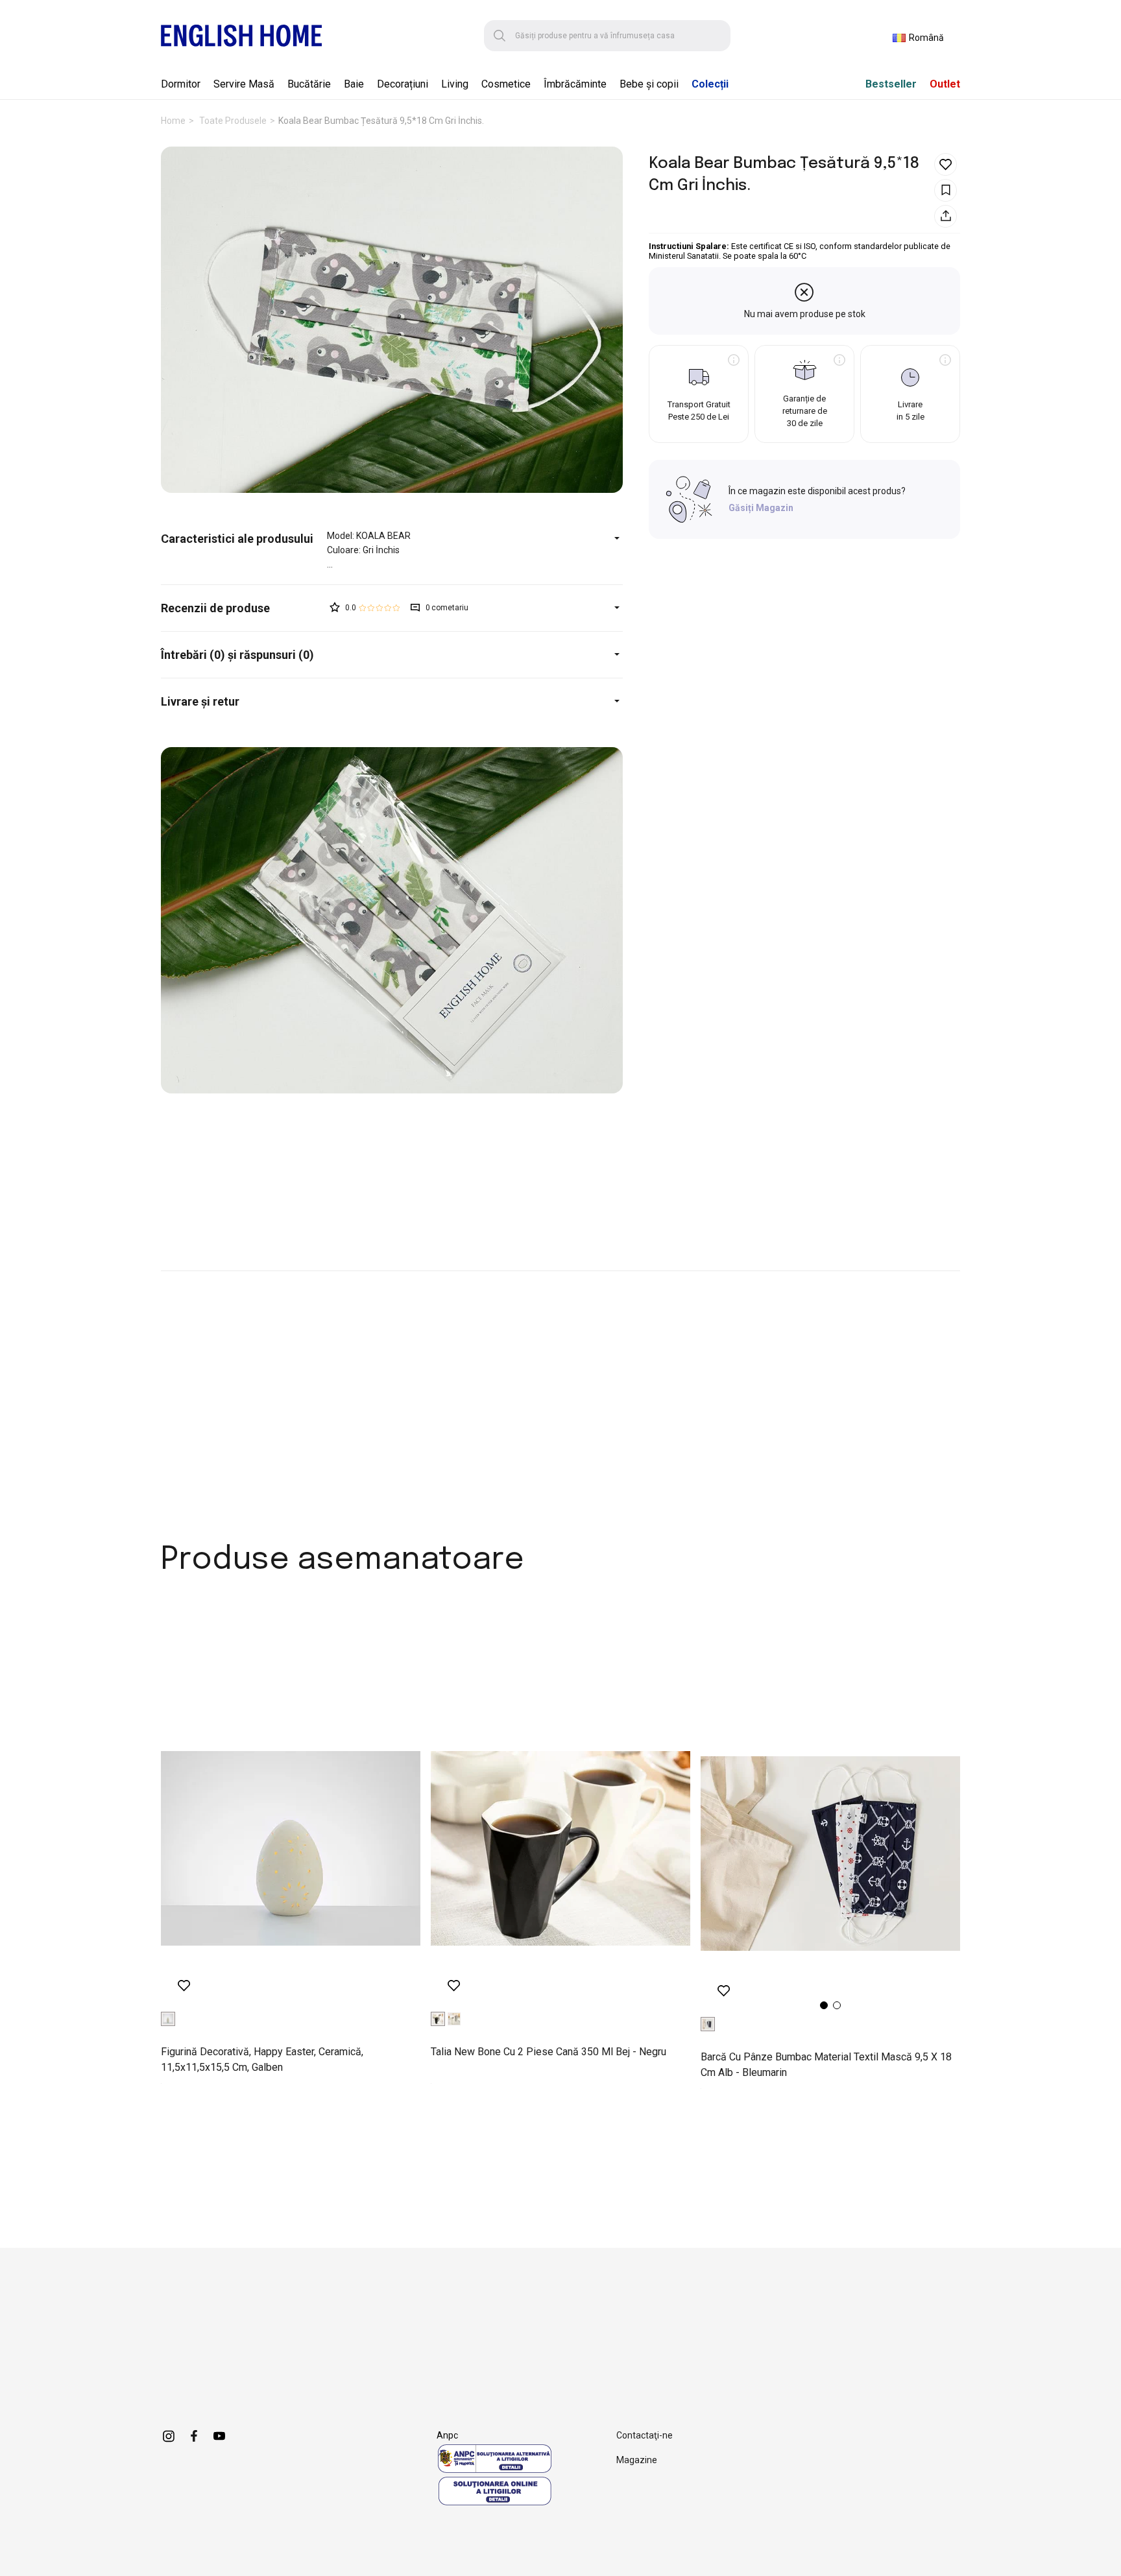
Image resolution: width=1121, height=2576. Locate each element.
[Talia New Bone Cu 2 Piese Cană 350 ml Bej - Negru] (560, 1848)
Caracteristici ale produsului (237, 539)
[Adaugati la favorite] (946, 164)
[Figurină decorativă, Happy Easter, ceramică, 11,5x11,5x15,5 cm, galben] (291, 1848)
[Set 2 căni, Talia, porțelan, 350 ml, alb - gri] (454, 2019)
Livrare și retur (200, 701)
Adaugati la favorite (184, 1986)
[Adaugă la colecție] (946, 190)
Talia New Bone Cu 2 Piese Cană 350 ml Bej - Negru (548, 2052)
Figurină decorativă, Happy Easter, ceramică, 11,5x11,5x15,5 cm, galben (262, 2059)
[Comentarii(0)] (244, 608)
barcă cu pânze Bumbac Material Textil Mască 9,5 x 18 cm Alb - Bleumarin (826, 2065)
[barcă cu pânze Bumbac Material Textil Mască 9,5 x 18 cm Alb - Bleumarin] (830, 1854)
